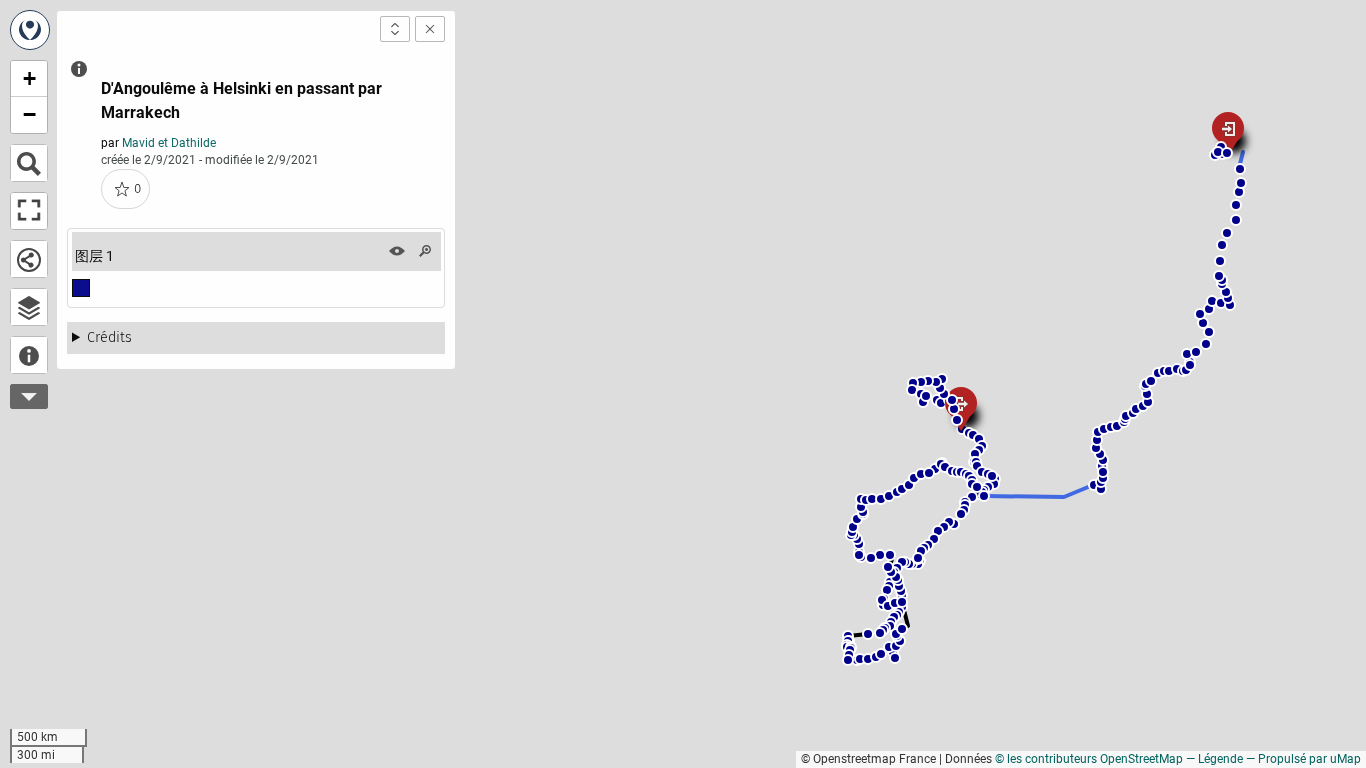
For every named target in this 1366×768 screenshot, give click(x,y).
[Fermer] (430, 29)
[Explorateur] (29, 307)
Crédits (109, 337)
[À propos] (29, 355)
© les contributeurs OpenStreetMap (1089, 759)
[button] (935, 469)
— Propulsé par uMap (1303, 759)
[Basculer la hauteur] (395, 29)
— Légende (1214, 759)
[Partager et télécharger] (29, 259)
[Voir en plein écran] (29, 211)
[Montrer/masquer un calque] (397, 251)
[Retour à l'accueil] (30, 30)
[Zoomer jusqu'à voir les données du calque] (425, 251)
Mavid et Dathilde (169, 143)
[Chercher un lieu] (29, 163)
